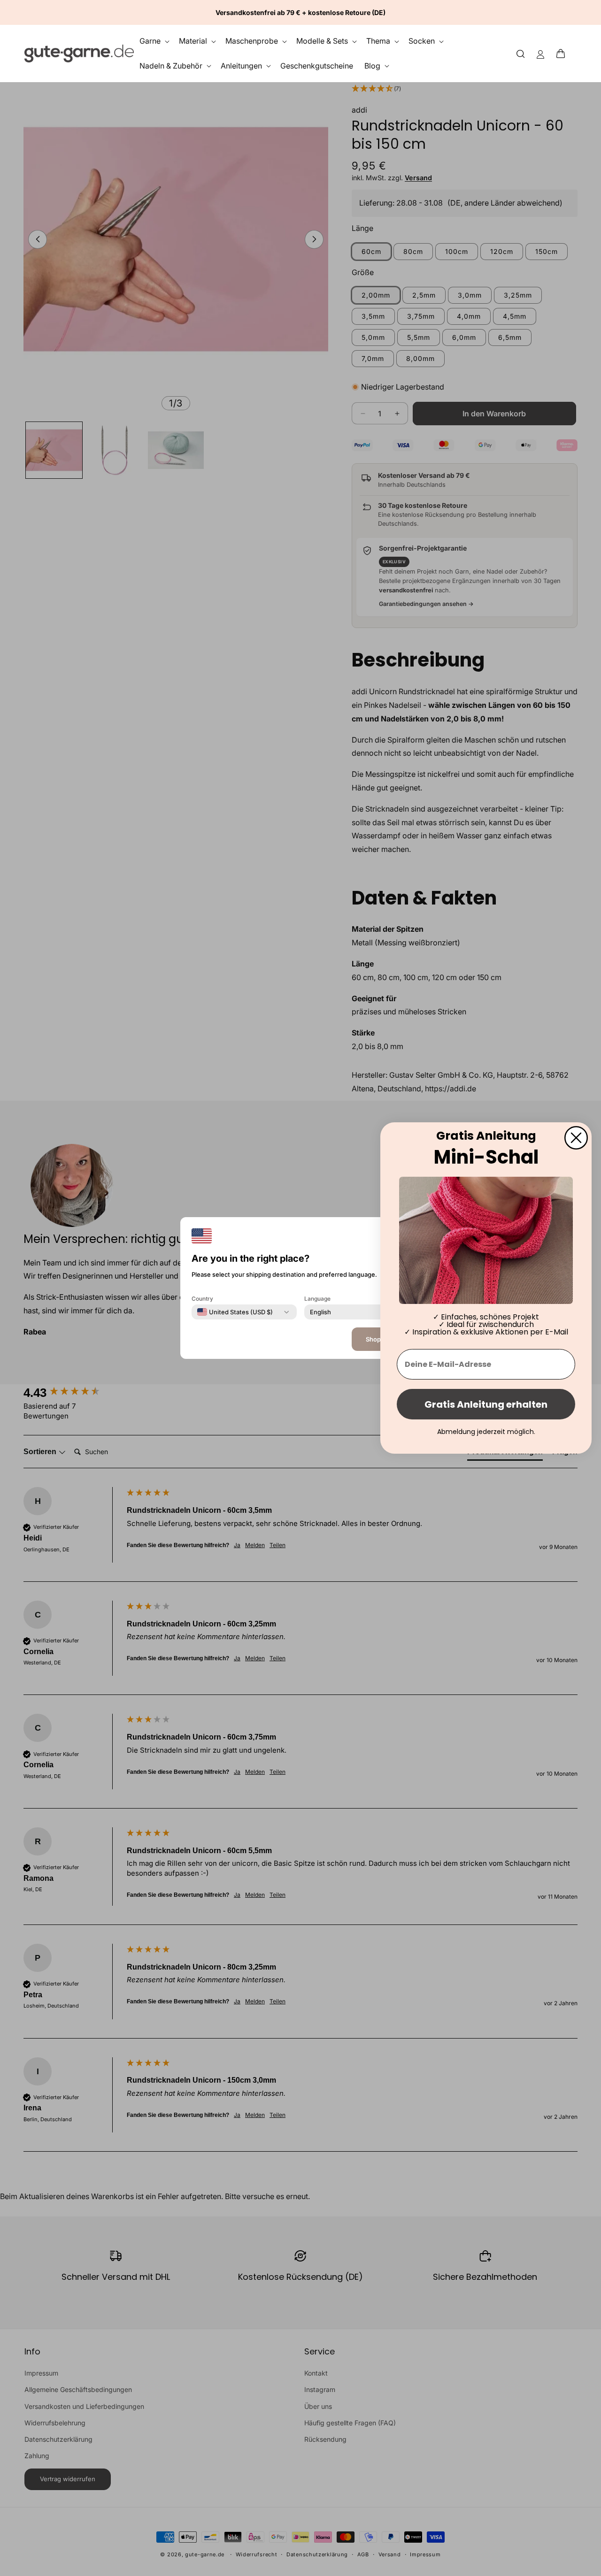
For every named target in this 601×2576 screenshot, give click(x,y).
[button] (563, 54)
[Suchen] (521, 53)
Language (317, 1299)
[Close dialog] (576, 1138)
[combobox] (235, 1312)
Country (202, 1299)
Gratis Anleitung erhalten (486, 1404)
